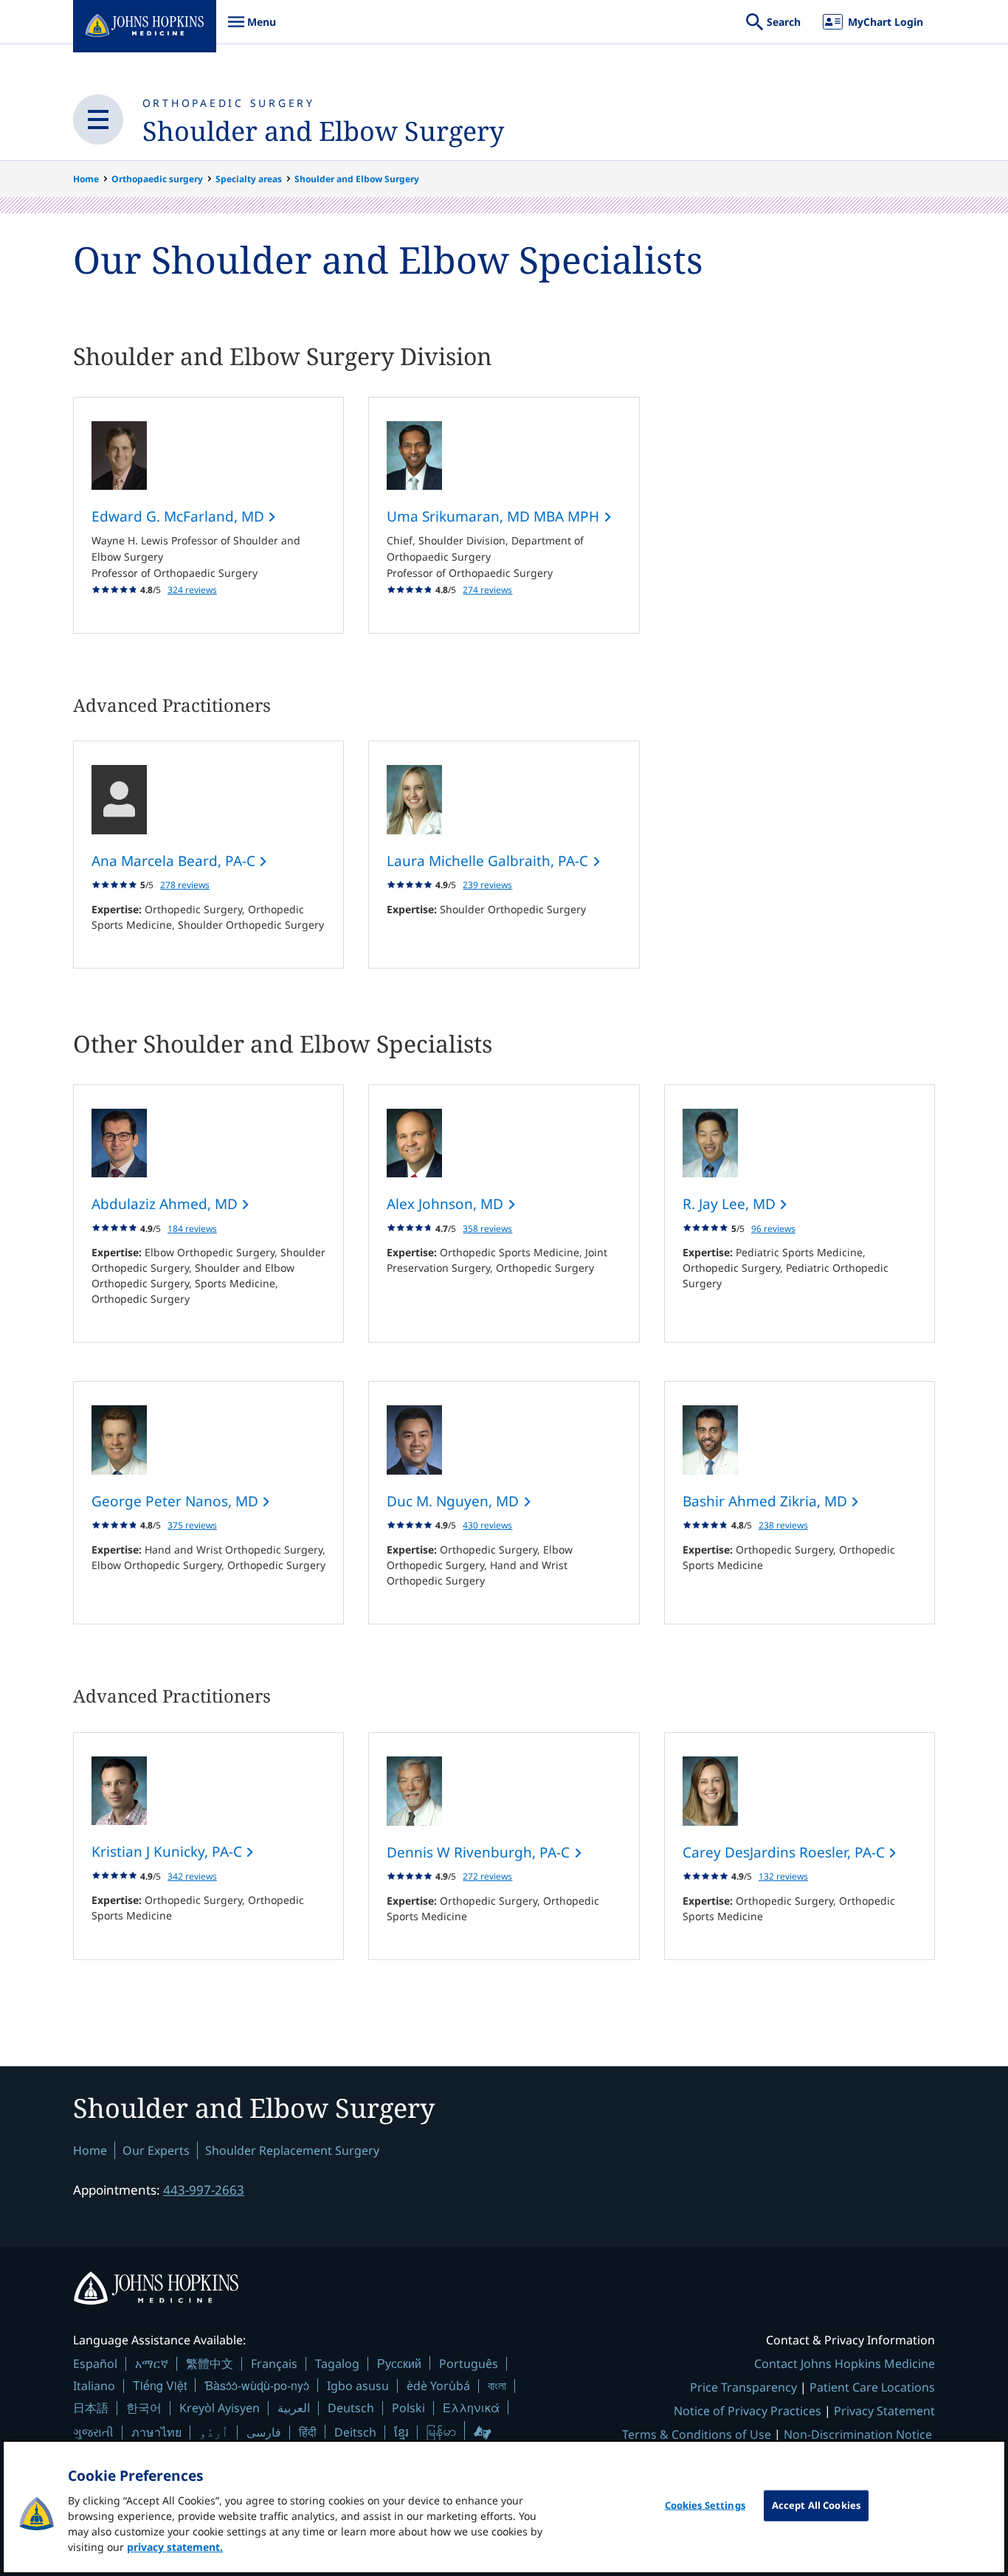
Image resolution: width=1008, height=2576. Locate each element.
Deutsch (351, 2408)
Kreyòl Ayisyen (220, 2408)
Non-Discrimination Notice (858, 2434)
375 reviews (192, 1525)
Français (274, 2364)
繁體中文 (210, 2364)
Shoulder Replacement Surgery (292, 2150)
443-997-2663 (204, 2190)
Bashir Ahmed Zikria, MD (767, 1501)
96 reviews (773, 1229)
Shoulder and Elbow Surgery (323, 131)
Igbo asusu (358, 2386)
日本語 (91, 2408)
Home (86, 179)
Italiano (94, 2386)
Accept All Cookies (816, 2505)
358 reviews (487, 1229)
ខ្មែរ (401, 2432)
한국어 (144, 2408)
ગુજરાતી (93, 2432)
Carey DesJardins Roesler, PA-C (786, 1852)
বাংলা (497, 2386)
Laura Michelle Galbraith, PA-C (489, 861)
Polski (408, 2408)
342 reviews (192, 1876)
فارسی (264, 2432)
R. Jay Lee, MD (731, 1204)
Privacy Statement (884, 2411)
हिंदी (308, 2432)
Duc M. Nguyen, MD (455, 1501)
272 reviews (487, 1876)
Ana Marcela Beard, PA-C (175, 861)
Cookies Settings (705, 2505)
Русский (399, 2363)
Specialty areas (249, 179)
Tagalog (337, 2364)
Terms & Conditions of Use (697, 2434)
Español (95, 2364)
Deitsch (355, 2432)
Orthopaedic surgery (157, 179)
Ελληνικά (471, 2407)
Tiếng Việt (160, 2385)
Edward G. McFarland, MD (180, 516)
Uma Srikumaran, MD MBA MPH (495, 516)
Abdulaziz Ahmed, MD (166, 1204)
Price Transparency (743, 2387)
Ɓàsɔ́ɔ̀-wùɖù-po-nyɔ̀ (257, 2385)
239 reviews (487, 885)
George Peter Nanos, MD (177, 1501)
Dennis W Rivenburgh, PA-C (480, 1852)
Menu (252, 29)
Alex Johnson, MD (447, 1204)
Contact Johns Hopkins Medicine (845, 2364)
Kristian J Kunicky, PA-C (169, 1852)
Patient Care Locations (872, 2387)
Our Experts (156, 2150)
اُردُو (214, 2432)
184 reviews (192, 1229)
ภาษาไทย (156, 2432)
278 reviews (185, 885)
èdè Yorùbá (438, 2386)
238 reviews (783, 1525)
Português (469, 2364)
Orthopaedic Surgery (229, 103)
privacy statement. (175, 2547)
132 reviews (783, 1876)
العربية (294, 2408)
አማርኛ (152, 2364)
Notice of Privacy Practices (748, 2411)
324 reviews (192, 590)
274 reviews (487, 590)
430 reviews (487, 1525)
